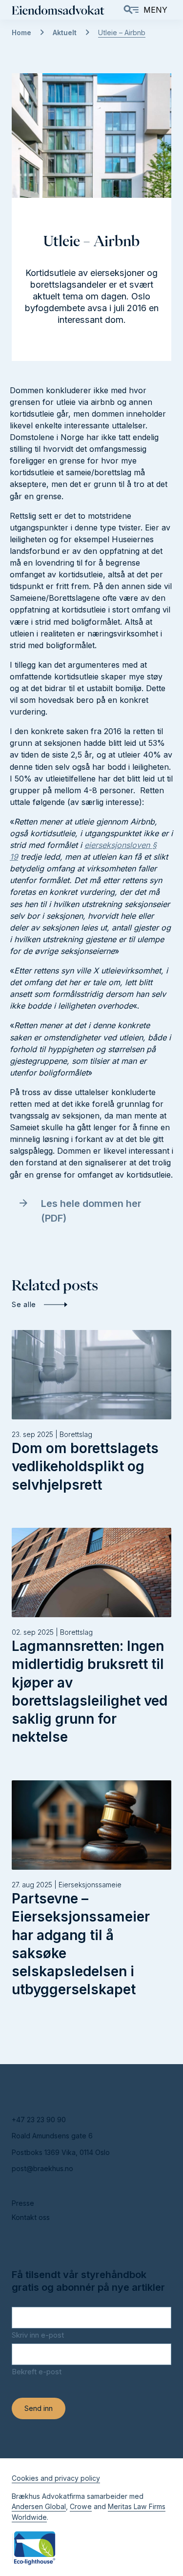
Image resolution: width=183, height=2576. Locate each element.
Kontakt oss (31, 2217)
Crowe (81, 2506)
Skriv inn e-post (38, 2335)
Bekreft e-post (37, 2372)
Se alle (24, 1304)
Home (21, 32)
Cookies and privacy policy (56, 2478)
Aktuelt (65, 32)
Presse (23, 2203)
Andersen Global (39, 2506)
